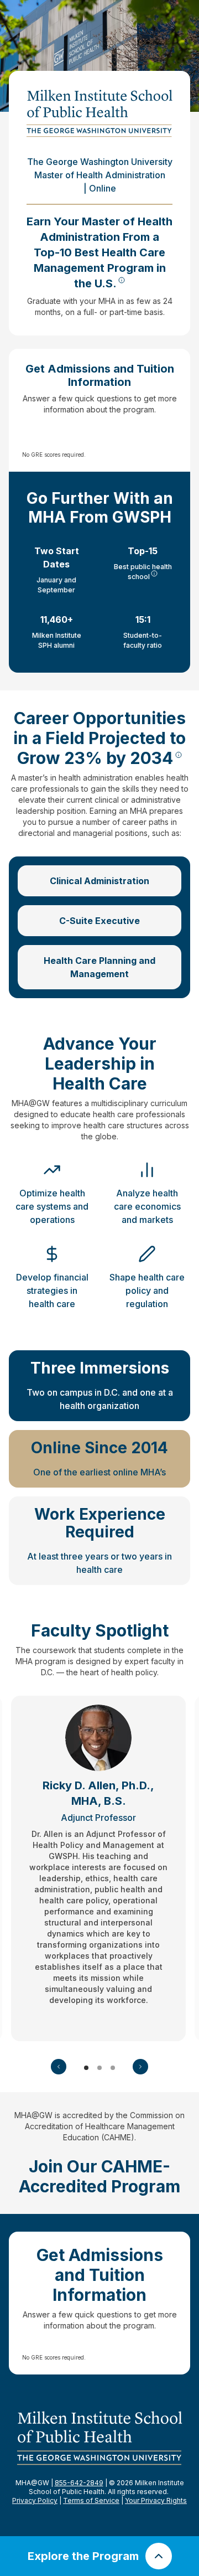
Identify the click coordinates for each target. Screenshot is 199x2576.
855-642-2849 (79, 2483)
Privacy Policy (35, 2500)
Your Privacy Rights (156, 2500)
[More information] (122, 280)
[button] (59, 2067)
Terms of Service (91, 2500)
